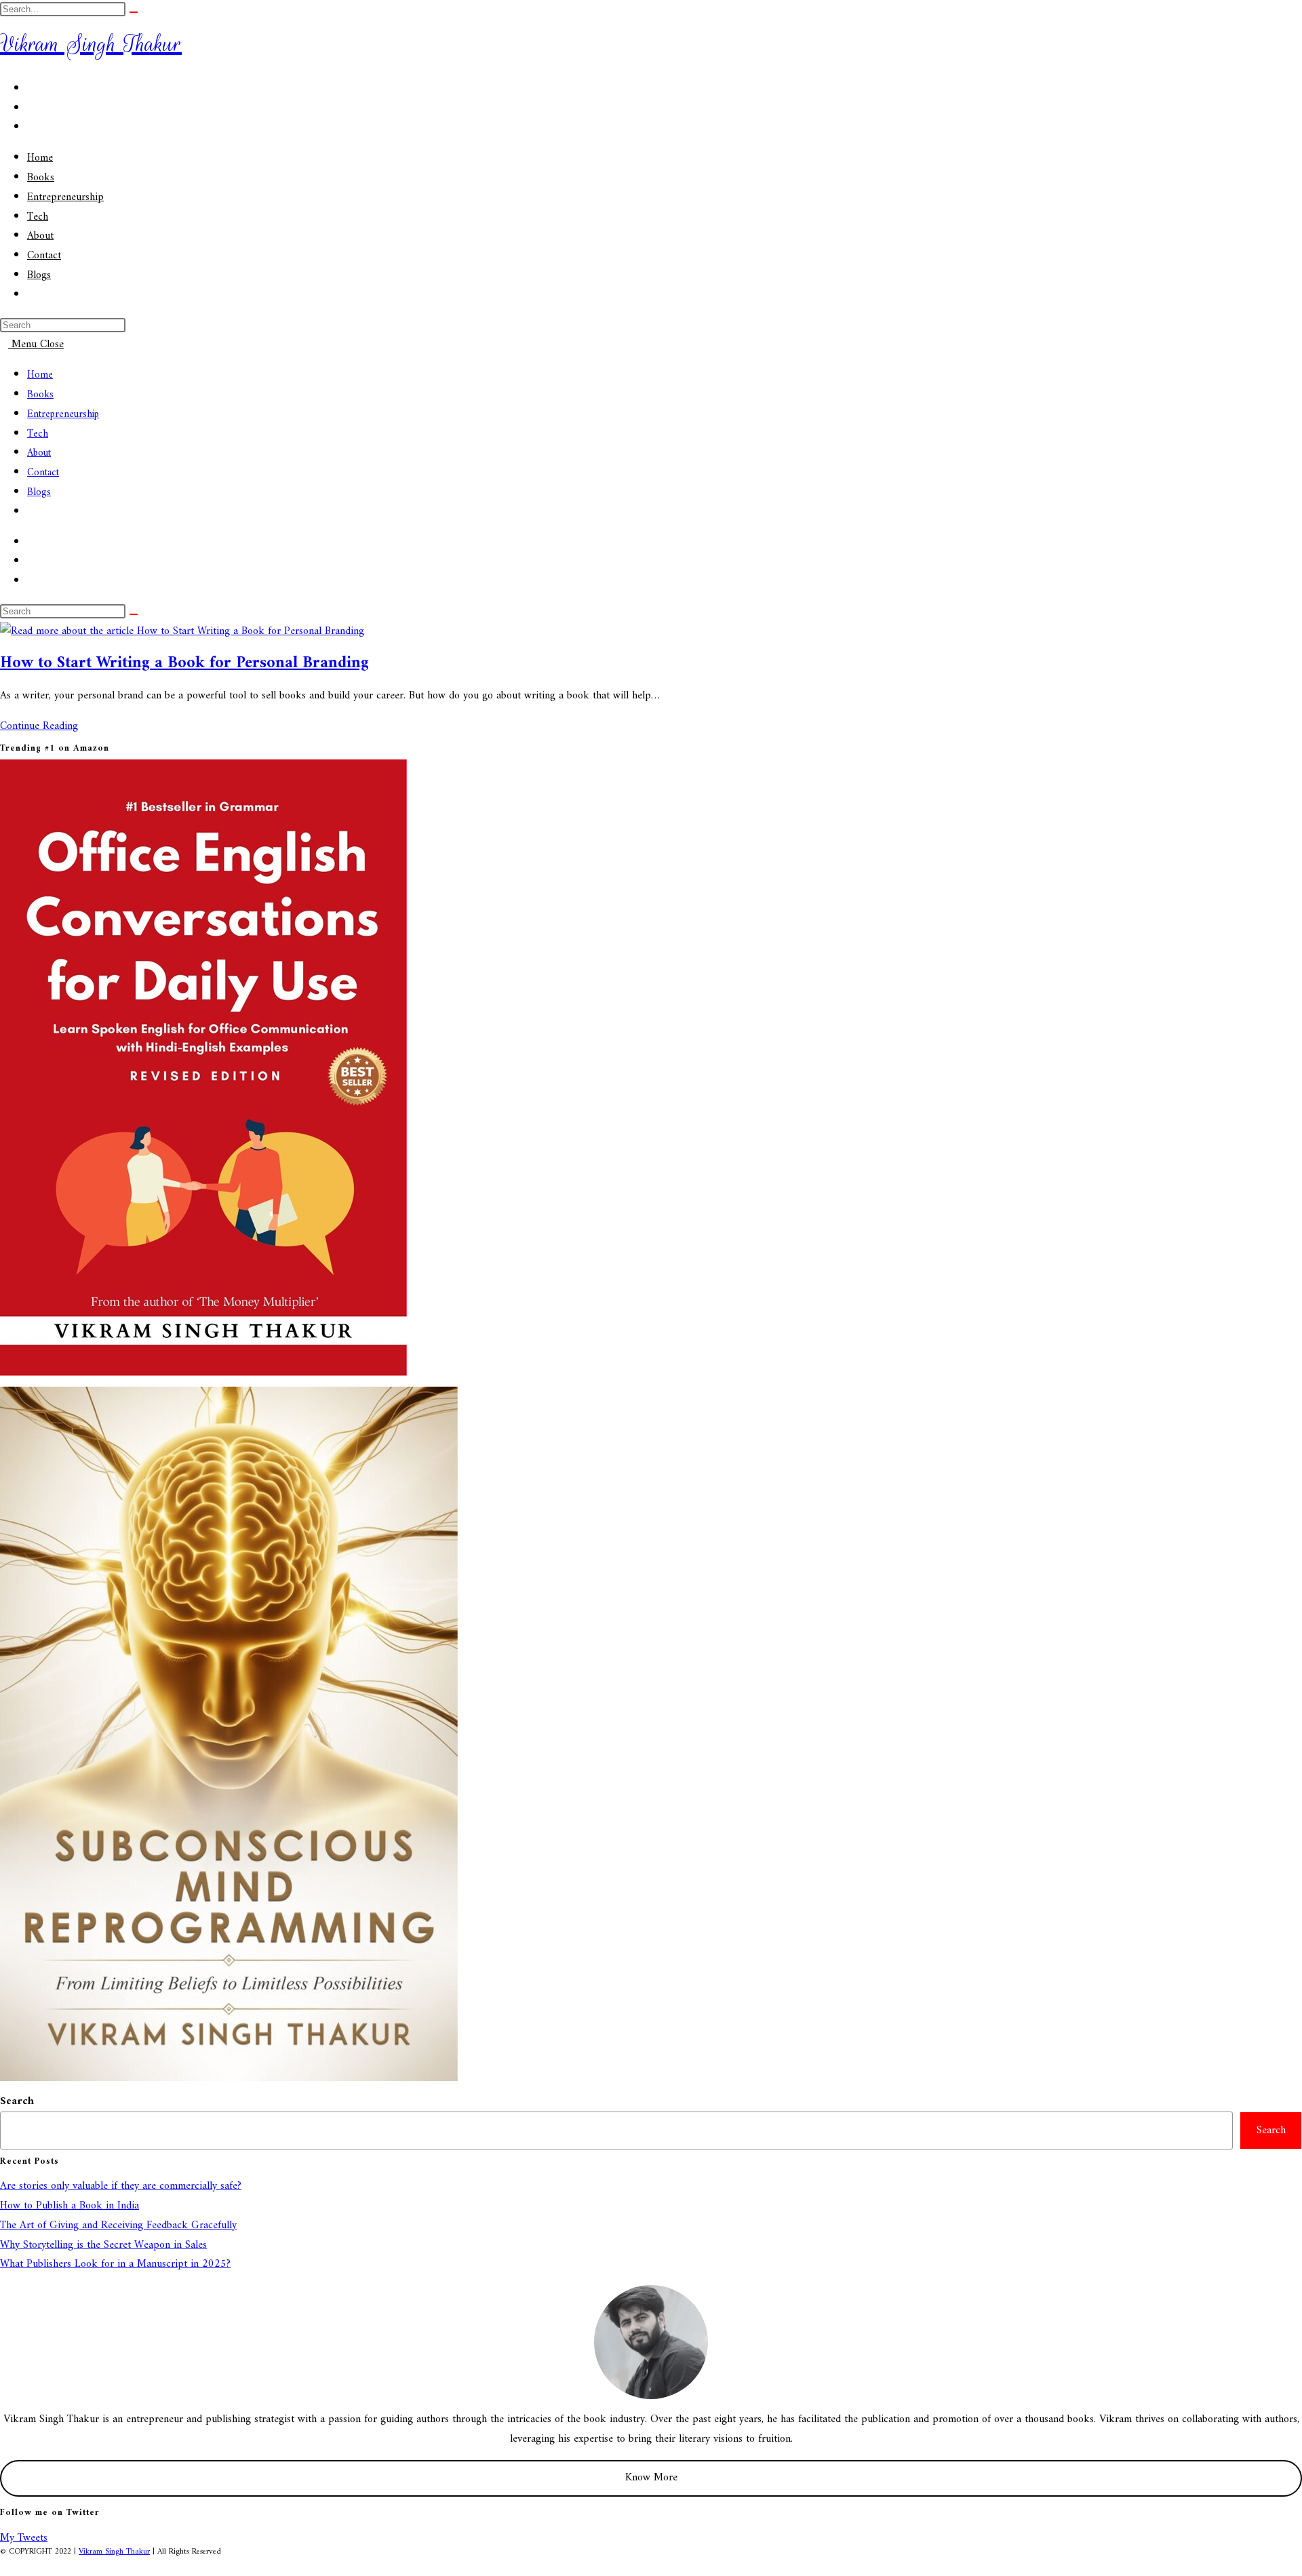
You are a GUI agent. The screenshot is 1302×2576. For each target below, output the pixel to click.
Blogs (39, 493)
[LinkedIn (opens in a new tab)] (31, 127)
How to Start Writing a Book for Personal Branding (184, 663)
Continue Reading (43, 726)
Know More (651, 2478)
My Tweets (24, 2538)
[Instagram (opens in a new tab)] (31, 108)
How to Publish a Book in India (70, 2206)
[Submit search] (134, 12)
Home (40, 375)
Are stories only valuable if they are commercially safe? (121, 2186)
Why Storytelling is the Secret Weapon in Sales (103, 2245)
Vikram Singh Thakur (91, 44)
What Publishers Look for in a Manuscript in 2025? (115, 2264)
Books (40, 395)
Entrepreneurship (63, 415)
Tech (38, 434)
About (39, 453)
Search (17, 2101)
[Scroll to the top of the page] (4, 2566)
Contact (43, 473)
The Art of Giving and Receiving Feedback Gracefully (118, 2225)
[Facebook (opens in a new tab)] (31, 89)
